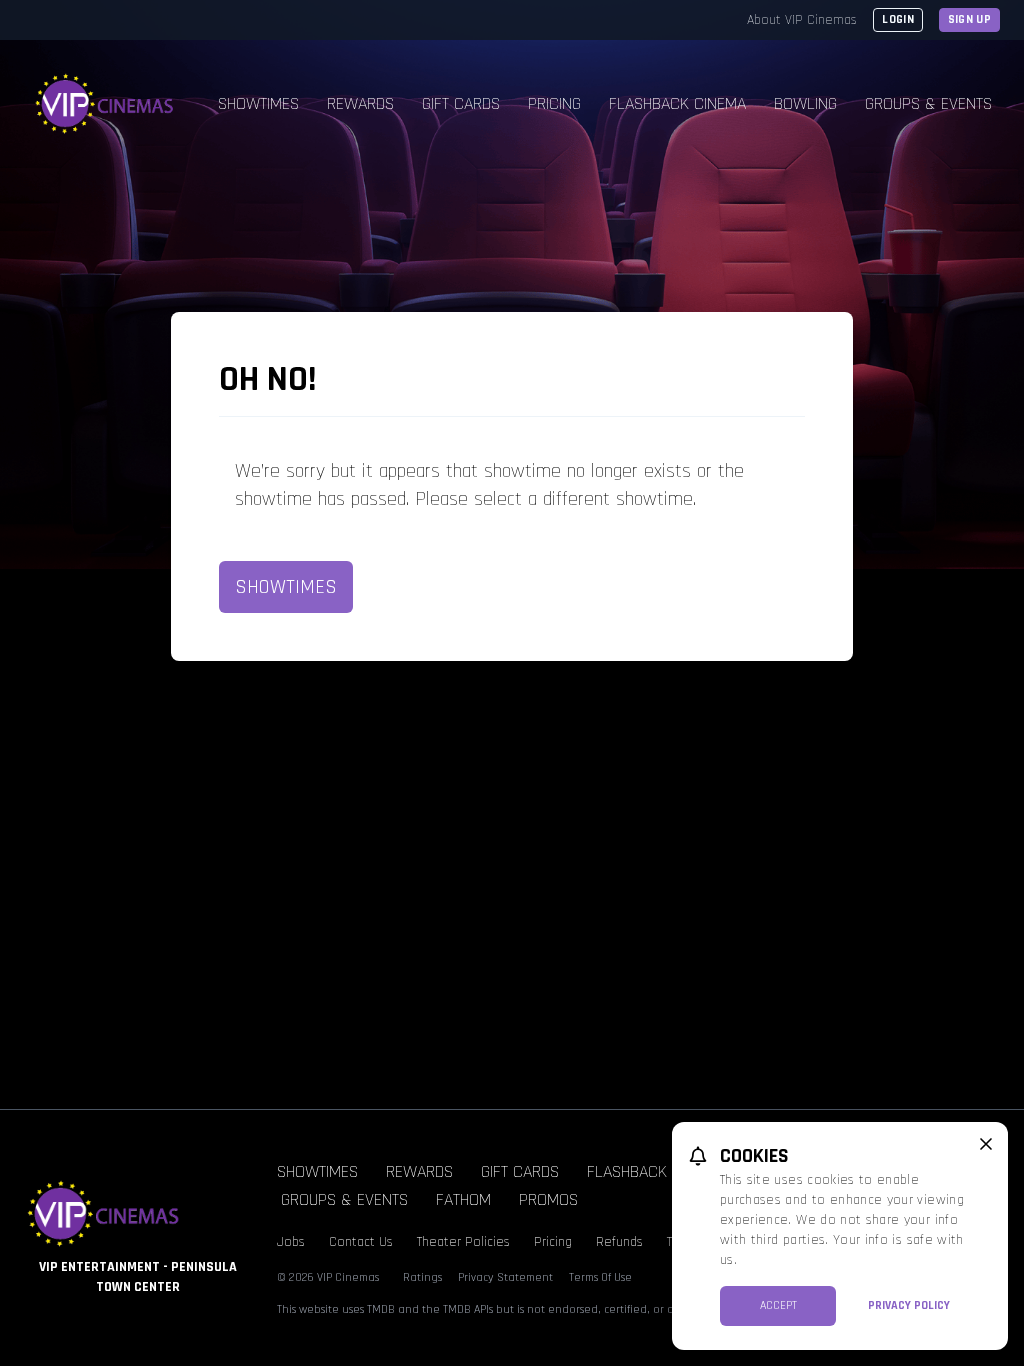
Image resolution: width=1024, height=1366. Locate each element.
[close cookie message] (986, 1144)
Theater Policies (463, 1242)
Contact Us (361, 1242)
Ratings (422, 1277)
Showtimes (258, 103)
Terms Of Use (600, 1277)
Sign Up (969, 19)
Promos (548, 1199)
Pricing (554, 103)
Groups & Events (928, 103)
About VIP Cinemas (802, 20)
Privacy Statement (505, 1277)
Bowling (805, 103)
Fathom (463, 1199)
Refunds (619, 1242)
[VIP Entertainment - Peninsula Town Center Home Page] (105, 104)
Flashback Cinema (677, 103)
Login (898, 19)
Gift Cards (461, 103)
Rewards (360, 103)
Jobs (291, 1242)
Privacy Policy (909, 1305)
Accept (778, 1305)
